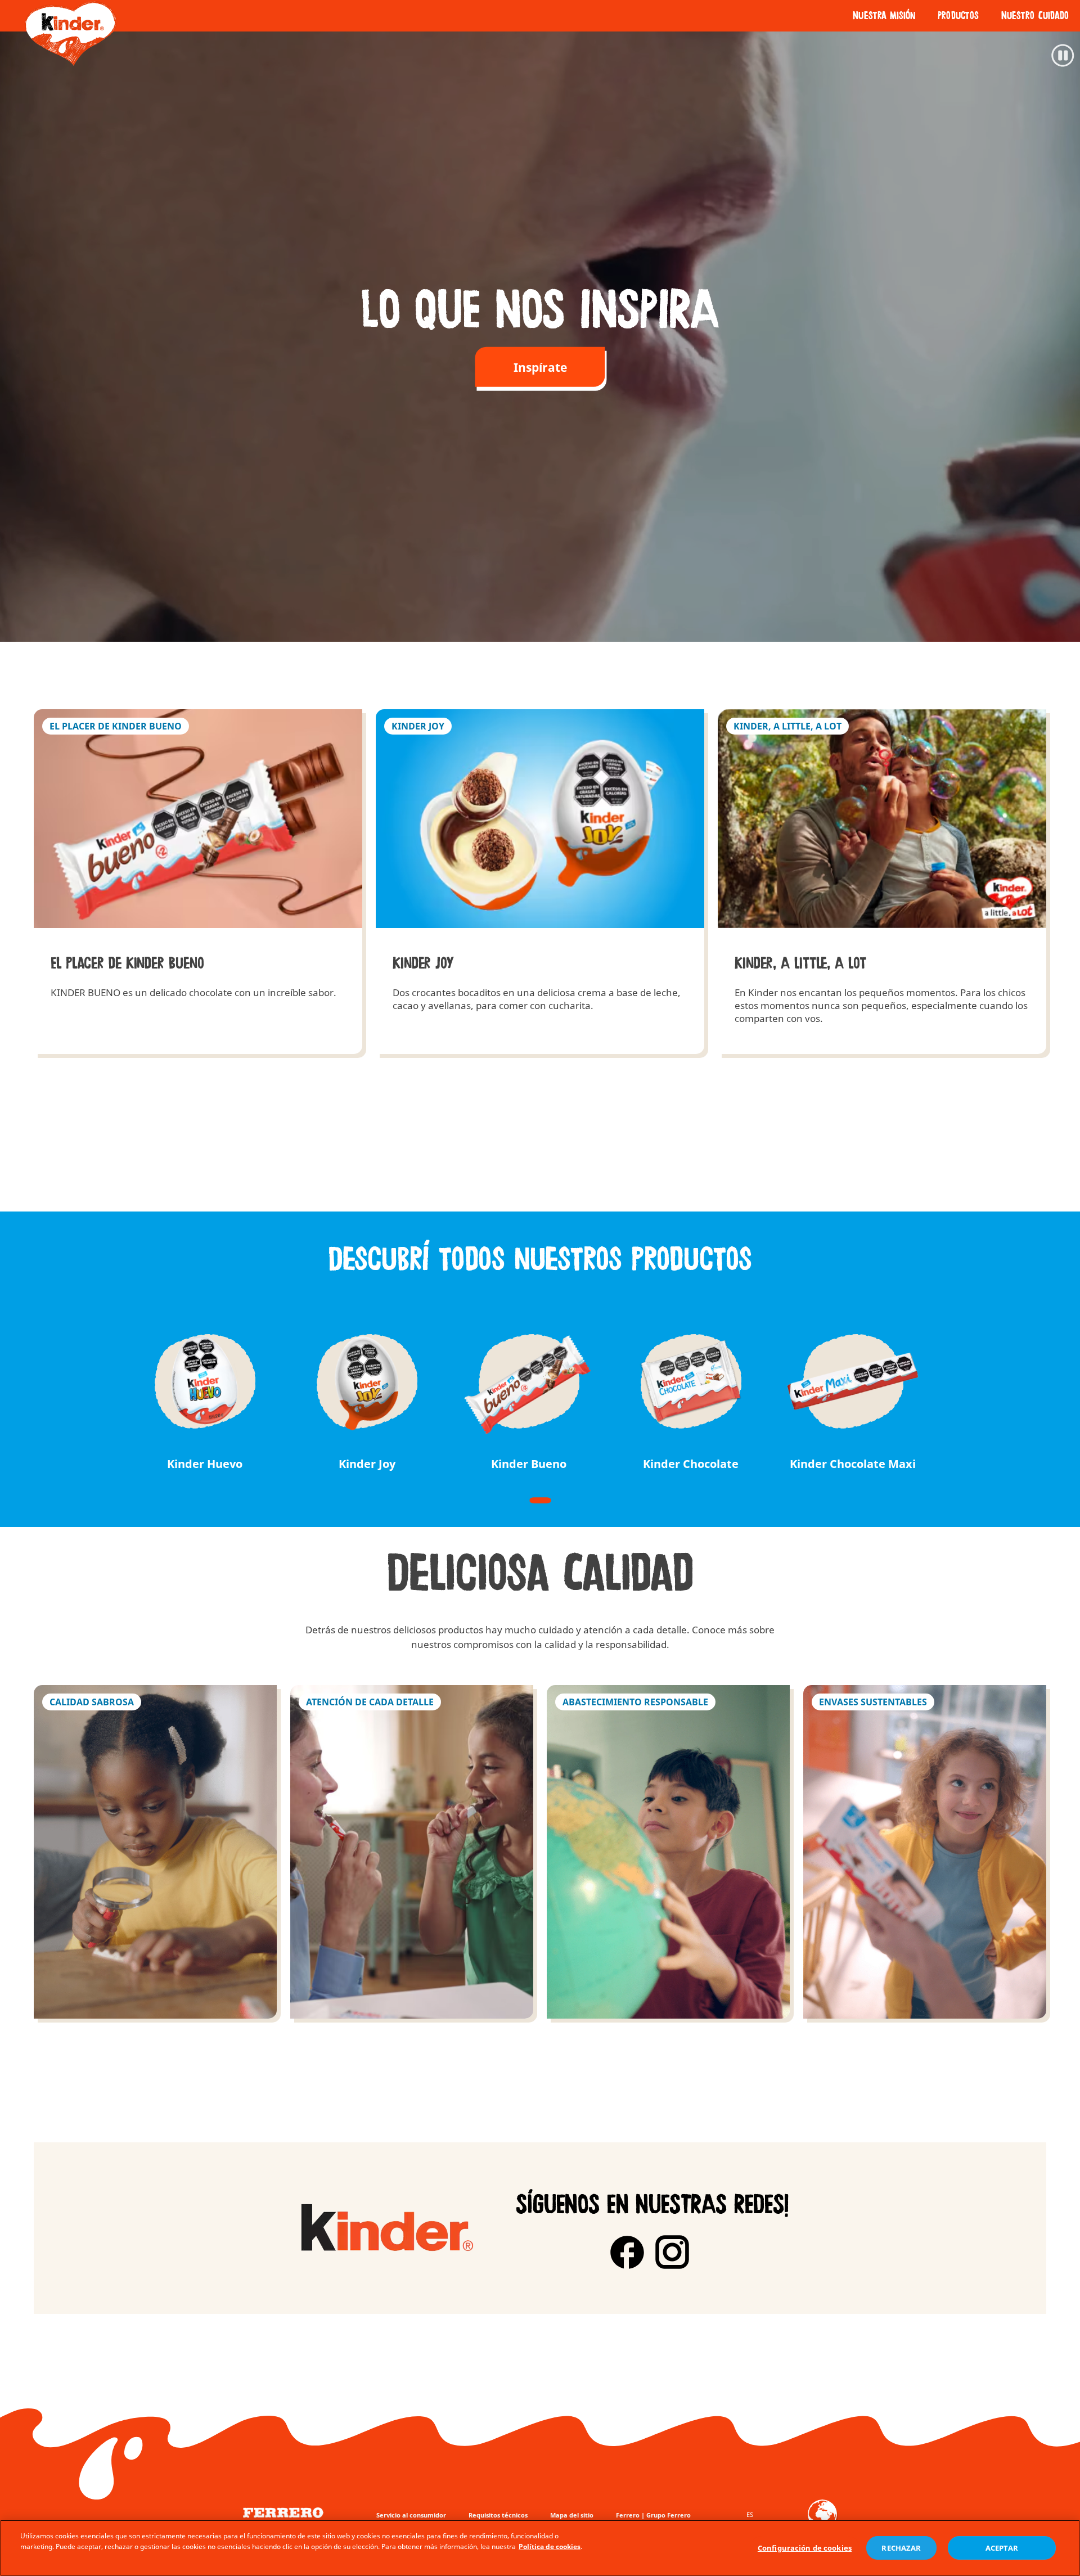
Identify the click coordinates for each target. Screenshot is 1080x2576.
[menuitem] (884, 16)
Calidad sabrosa (155, 1852)
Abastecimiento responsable (668, 1852)
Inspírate (540, 367)
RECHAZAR (901, 2548)
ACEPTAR (1002, 2548)
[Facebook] (627, 2252)
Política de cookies (550, 2546)
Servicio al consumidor (411, 2515)
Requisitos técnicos (498, 2515)
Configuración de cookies (805, 2548)
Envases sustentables (925, 1852)
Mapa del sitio (572, 2515)
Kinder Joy (540, 882)
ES (750, 2514)
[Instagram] (672, 2252)
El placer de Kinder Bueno (198, 882)
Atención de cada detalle (412, 1852)
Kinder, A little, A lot (882, 882)
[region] (540, 2548)
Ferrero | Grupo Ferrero (653, 2515)
